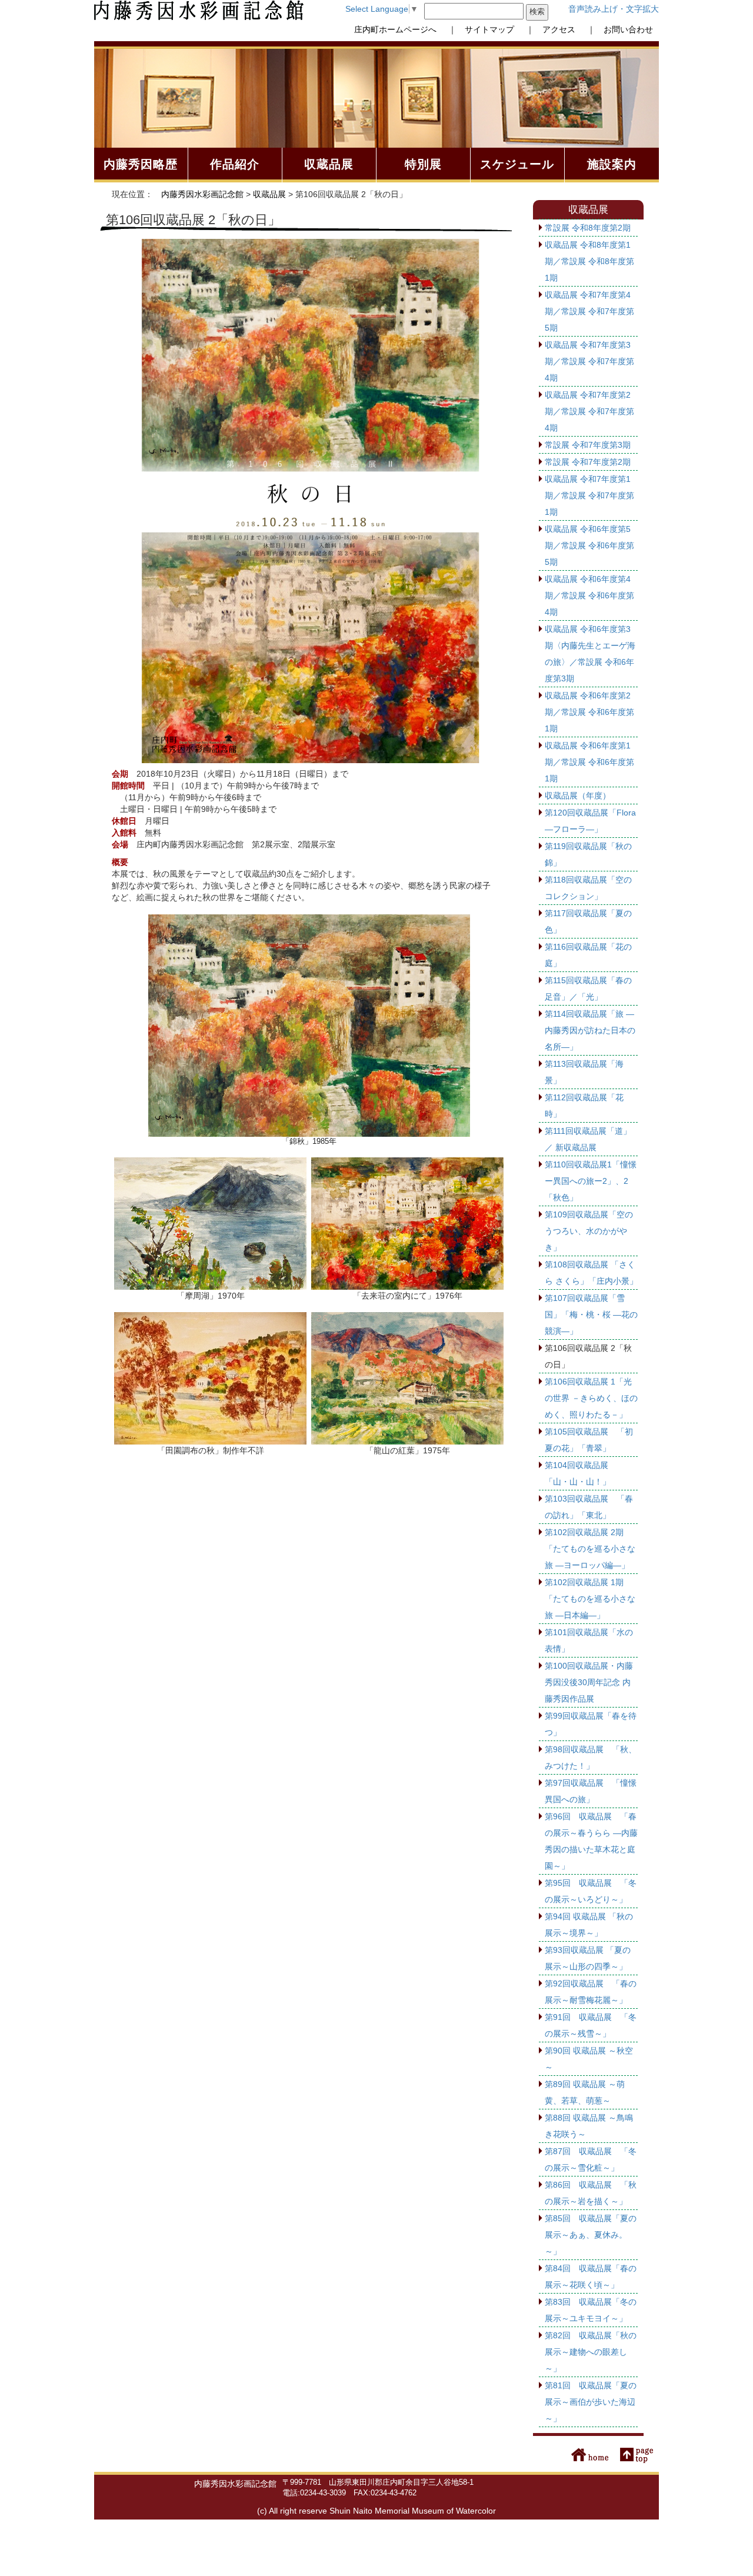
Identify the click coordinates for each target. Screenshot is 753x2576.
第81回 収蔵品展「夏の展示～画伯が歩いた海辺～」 (591, 2402)
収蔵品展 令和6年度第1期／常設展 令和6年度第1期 (589, 762)
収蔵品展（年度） (578, 796)
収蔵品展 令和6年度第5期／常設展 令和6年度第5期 (589, 545)
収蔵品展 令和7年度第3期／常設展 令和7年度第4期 (589, 361)
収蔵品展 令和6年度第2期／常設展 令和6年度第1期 (589, 712)
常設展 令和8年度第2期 (588, 228)
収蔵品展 (269, 194)
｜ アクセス (547, 29)
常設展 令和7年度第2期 (588, 462)
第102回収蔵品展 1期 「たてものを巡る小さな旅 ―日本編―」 (590, 1599)
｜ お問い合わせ (616, 29)
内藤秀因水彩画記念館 (202, 194)
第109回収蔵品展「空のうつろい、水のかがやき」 (589, 1231)
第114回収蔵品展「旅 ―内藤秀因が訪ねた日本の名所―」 (590, 1030)
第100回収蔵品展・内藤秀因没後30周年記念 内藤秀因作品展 (589, 1682)
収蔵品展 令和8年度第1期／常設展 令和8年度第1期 (589, 261)
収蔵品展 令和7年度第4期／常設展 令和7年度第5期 (589, 311)
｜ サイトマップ (477, 29)
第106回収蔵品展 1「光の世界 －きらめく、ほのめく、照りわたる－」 (591, 1398)
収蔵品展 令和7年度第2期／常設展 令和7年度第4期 (589, 411)
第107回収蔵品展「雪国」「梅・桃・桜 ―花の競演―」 (591, 1314)
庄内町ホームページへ (395, 29)
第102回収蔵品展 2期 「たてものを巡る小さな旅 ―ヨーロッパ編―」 (590, 1549)
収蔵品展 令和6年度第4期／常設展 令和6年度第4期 (589, 595)
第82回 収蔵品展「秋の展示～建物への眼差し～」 (591, 2352)
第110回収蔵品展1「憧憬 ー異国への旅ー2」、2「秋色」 (591, 1181)
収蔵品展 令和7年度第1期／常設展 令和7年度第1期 (589, 495)
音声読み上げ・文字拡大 (614, 9)
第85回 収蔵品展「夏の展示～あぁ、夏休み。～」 (591, 2235)
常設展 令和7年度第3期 (588, 445)
